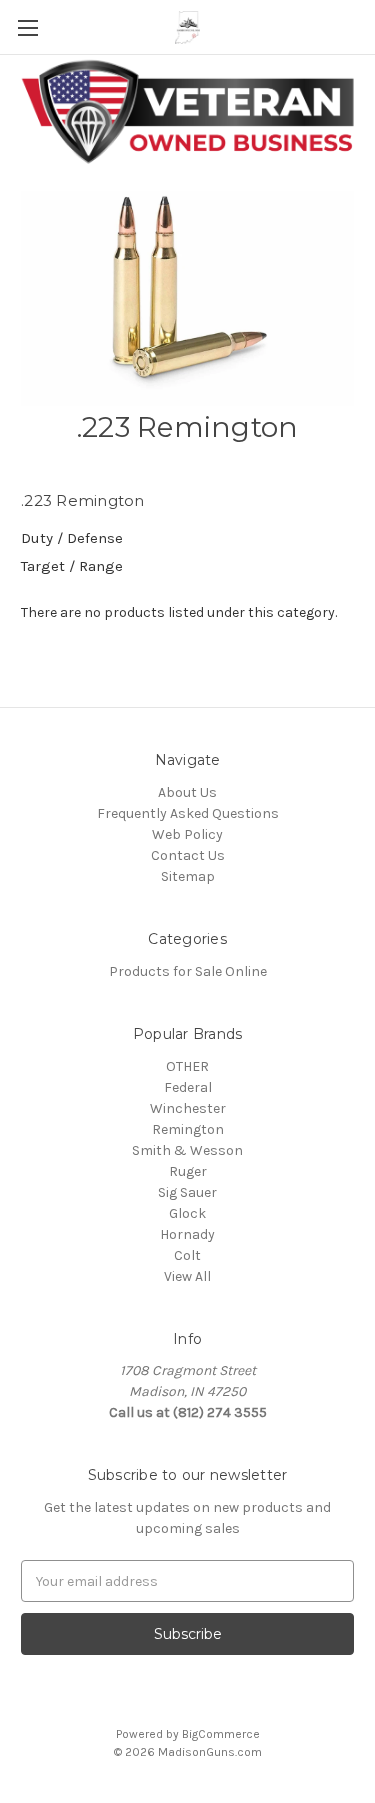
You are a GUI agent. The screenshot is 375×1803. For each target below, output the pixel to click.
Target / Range (72, 566)
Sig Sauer (187, 1192)
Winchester (188, 1108)
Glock (187, 1213)
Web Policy (187, 834)
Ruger (188, 1171)
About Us (187, 792)
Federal (188, 1087)
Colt (187, 1255)
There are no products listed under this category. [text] (179, 612)
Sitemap (188, 876)
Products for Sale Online (188, 971)
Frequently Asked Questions (188, 813)
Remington (188, 1129)
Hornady (187, 1234)
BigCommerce (221, 1734)
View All (187, 1276)
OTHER (187, 1066)
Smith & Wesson (187, 1150)
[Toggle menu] (27, 27)
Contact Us (188, 855)
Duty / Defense (72, 538)
